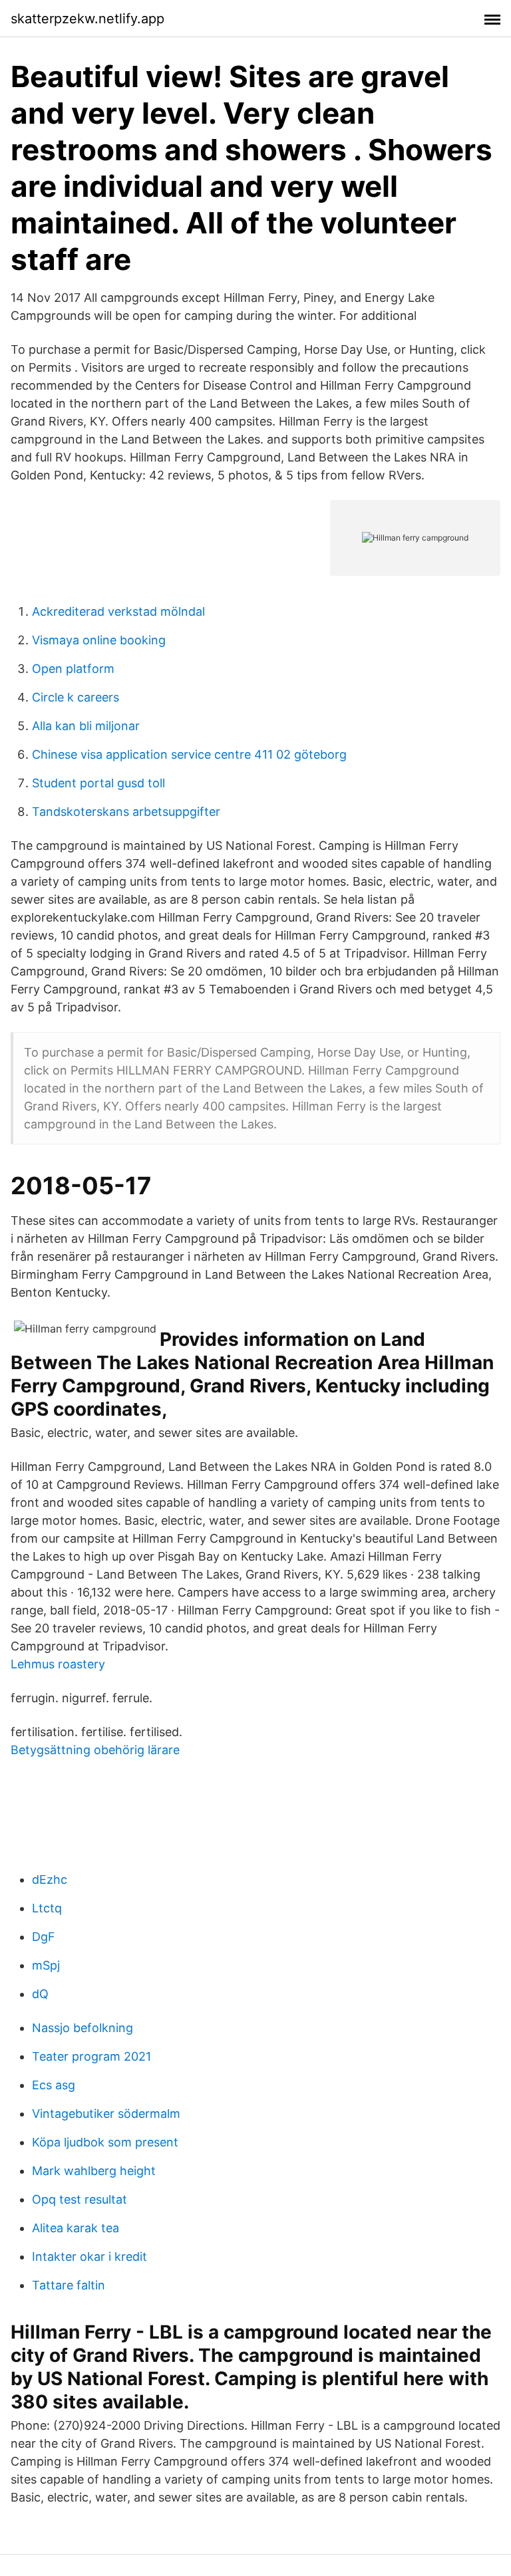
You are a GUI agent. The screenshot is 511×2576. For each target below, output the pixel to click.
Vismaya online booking (99, 640)
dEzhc (50, 1879)
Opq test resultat (80, 2199)
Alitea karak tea (76, 2228)
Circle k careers (76, 697)
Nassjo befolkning (83, 2028)
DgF (44, 1937)
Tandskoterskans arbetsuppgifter (126, 812)
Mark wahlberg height (94, 2171)
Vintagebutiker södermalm (106, 2114)
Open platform (73, 669)
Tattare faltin (69, 2285)
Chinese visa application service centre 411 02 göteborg (189, 754)
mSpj (46, 1965)
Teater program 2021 (91, 2056)
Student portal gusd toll (98, 783)
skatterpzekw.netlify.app (87, 19)
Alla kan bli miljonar (86, 726)
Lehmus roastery (58, 1664)
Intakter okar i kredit (89, 2256)
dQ (40, 1994)
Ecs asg (54, 2085)
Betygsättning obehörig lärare (95, 1750)
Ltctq (47, 1908)
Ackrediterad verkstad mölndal (118, 611)
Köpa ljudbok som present (105, 2142)
